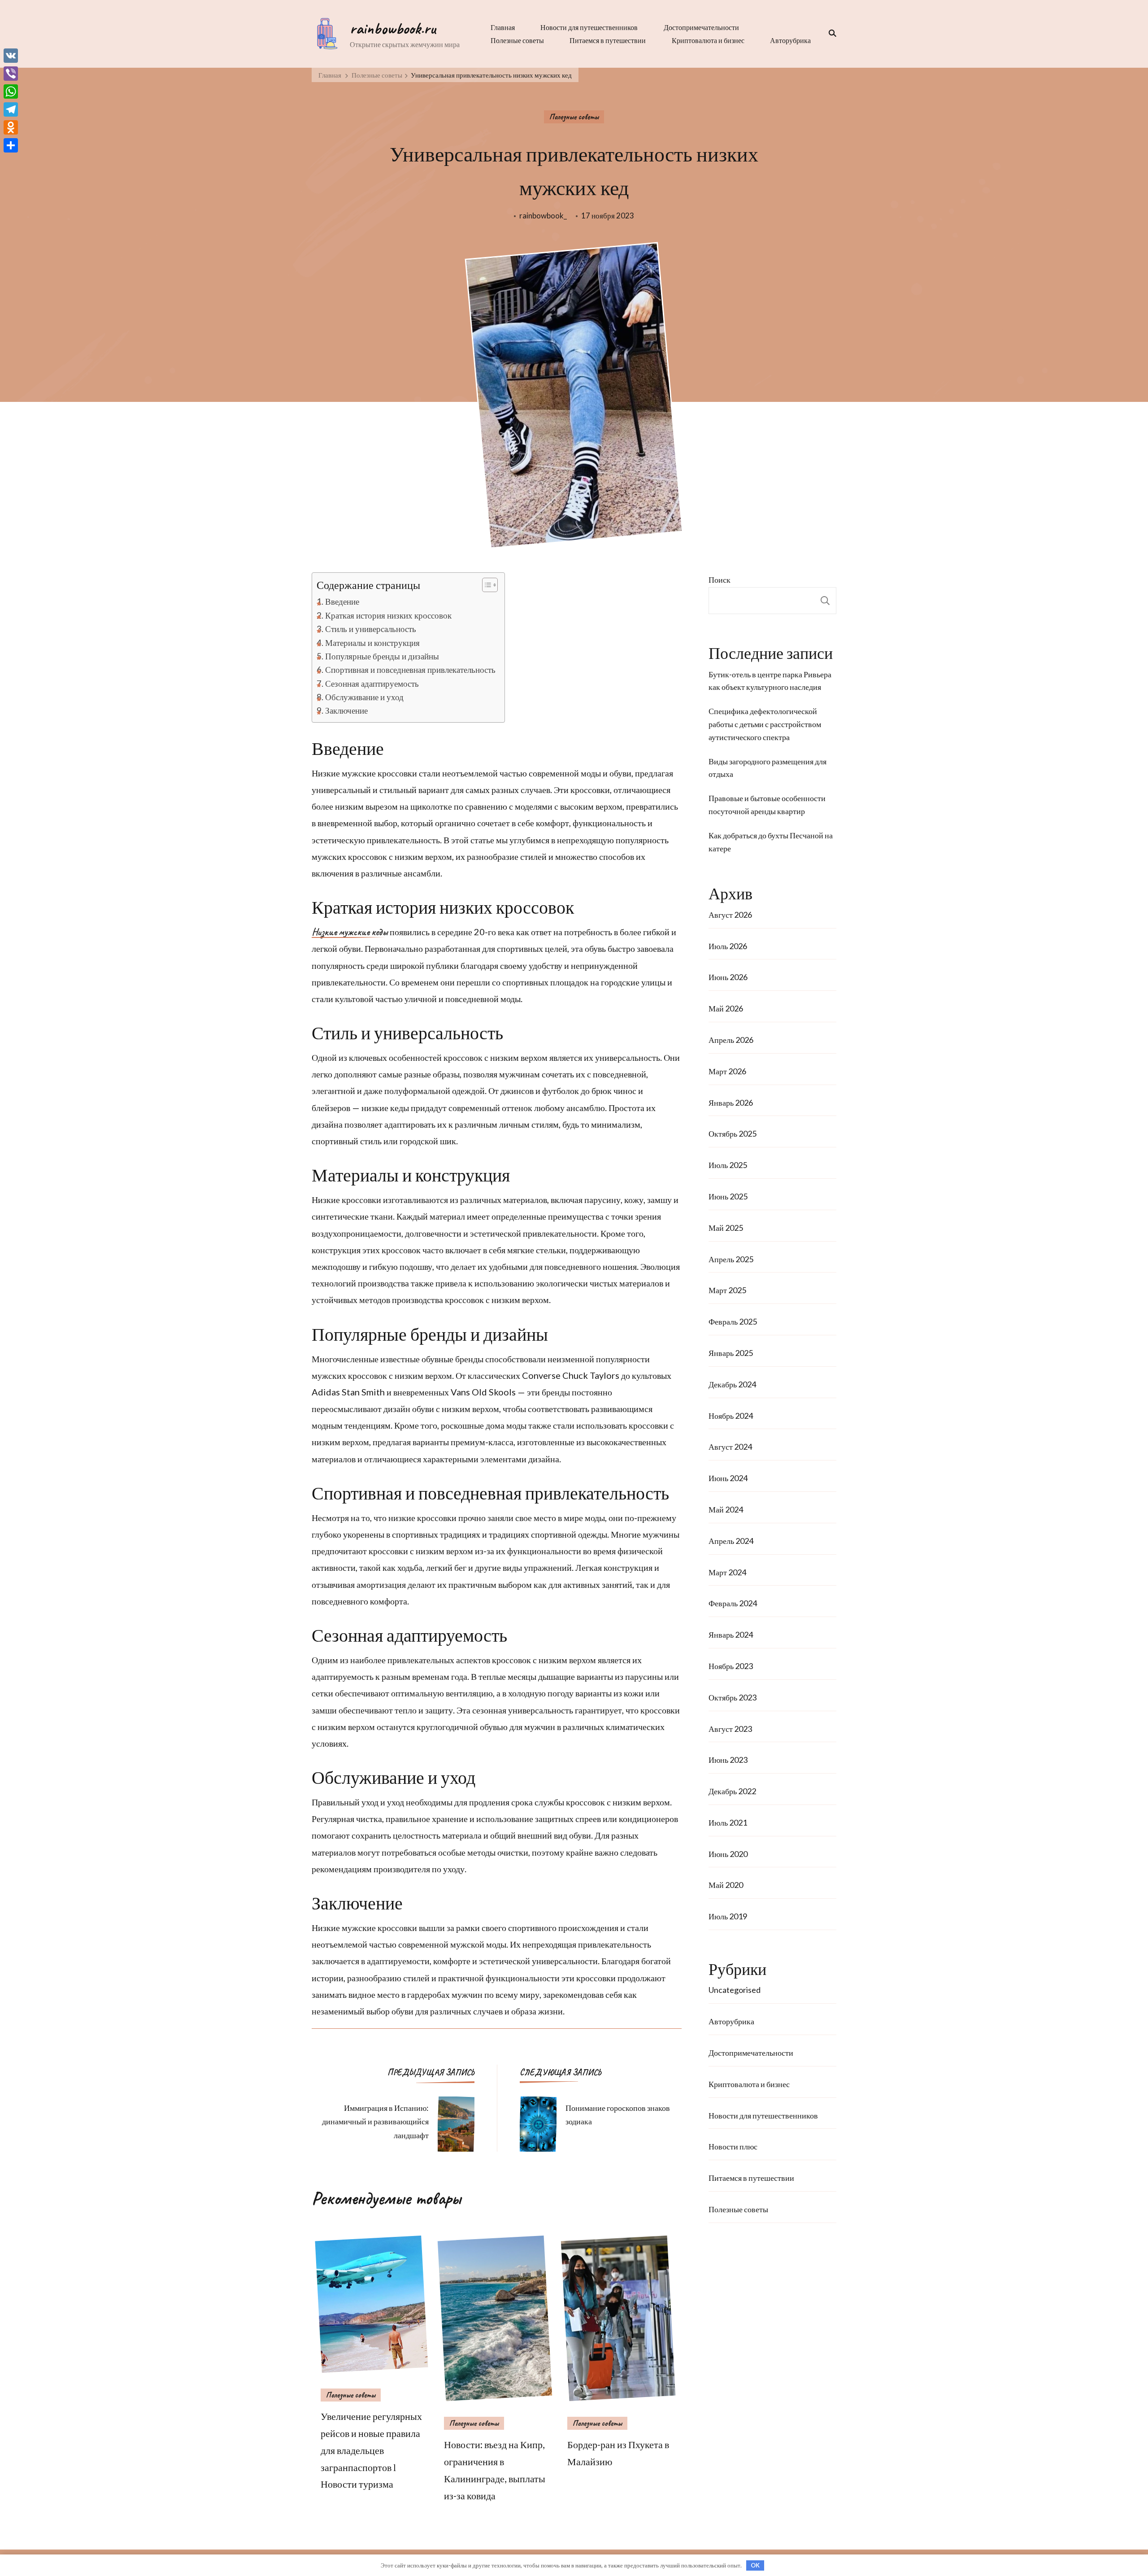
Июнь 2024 (728, 1478)
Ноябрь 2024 (731, 1416)
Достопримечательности (701, 27)
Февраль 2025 (733, 1321)
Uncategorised (735, 1990)
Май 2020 (726, 1885)
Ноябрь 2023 (731, 1666)
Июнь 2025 (728, 1196)
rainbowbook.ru (393, 28)
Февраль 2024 (733, 1603)
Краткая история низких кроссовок (388, 615)
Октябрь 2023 (733, 1697)
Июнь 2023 (728, 1760)
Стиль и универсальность (371, 629)
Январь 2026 (731, 1103)
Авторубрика (790, 40)
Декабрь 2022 (732, 1791)
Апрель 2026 (731, 1040)
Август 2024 (730, 1447)
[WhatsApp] (11, 92)
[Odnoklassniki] (11, 127)
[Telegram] (11, 109)
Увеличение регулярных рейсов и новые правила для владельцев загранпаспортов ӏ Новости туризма (371, 2450)
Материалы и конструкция (372, 643)
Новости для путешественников (589, 27)
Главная (503, 27)
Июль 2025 (728, 1165)
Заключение (346, 710)
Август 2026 (730, 915)
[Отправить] (11, 145)
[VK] (11, 56)
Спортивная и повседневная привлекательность (410, 669)
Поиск (720, 580)
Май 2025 (726, 1228)
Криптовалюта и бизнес (708, 40)
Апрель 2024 (731, 1541)
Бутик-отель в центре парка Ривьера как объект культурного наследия (770, 681)
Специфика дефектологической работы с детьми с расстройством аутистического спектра (765, 724)
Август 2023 (730, 1729)
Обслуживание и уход (364, 697)
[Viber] (11, 74)
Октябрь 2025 (733, 1133)
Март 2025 (727, 1290)
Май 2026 (726, 1008)
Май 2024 (726, 1509)
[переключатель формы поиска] (830, 33)
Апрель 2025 (731, 1259)
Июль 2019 (728, 1916)
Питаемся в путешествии (608, 40)
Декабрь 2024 (732, 1384)
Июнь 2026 (728, 977)
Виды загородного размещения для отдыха (768, 768)
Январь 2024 (731, 1635)
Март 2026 (727, 1071)
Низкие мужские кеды (350, 933)
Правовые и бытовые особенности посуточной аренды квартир (767, 804)
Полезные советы (517, 40)
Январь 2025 (731, 1353)
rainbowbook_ (543, 216)
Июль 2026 (728, 946)
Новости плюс (733, 2146)
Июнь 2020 (728, 1854)
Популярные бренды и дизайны (382, 656)
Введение (342, 601)
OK (755, 2565)
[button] (485, 585)
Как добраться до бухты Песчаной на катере (771, 842)
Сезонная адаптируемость (372, 683)
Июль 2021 (728, 1822)
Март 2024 (727, 1572)
